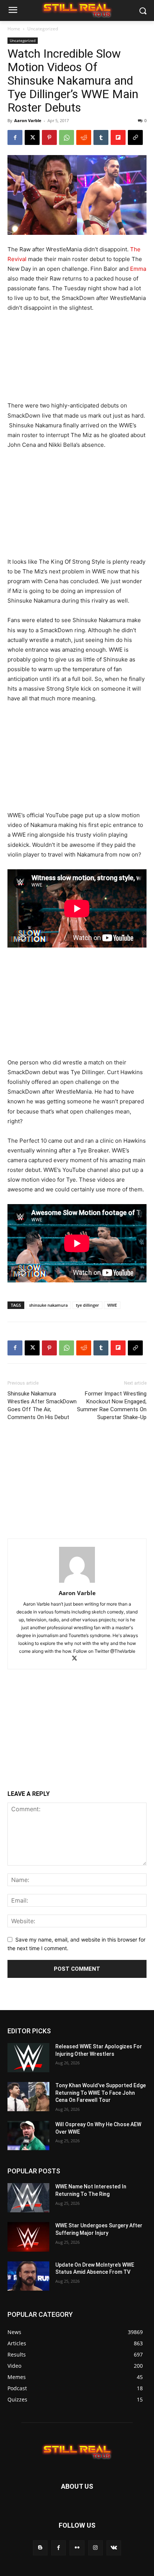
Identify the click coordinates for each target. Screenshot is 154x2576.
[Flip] (118, 137)
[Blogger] (40, 2548)
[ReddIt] (84, 137)
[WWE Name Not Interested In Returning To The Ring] (28, 2198)
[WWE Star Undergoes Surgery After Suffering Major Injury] (28, 2237)
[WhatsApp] (67, 137)
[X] (32, 137)
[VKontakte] (114, 2548)
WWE (112, 1305)
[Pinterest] (49, 137)
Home (14, 29)
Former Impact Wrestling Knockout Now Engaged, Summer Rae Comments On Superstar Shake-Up (112, 1405)
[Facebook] (15, 137)
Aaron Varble (28, 120)
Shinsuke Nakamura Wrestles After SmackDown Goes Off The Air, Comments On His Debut (42, 1405)
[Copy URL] (135, 137)
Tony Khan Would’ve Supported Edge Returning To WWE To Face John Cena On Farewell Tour (101, 2093)
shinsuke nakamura (48, 1305)
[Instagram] (96, 2548)
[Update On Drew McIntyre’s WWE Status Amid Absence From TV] (28, 2276)
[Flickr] (77, 2548)
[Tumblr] (101, 137)
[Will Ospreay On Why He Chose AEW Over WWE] (28, 2136)
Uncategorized (43, 29)
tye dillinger (87, 1305)
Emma (138, 269)
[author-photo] (77, 1583)
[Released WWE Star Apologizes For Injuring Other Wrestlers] (28, 2058)
